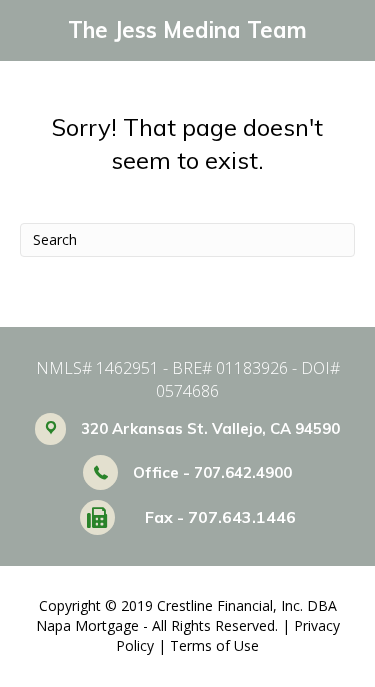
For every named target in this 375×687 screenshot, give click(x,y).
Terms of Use (214, 645)
